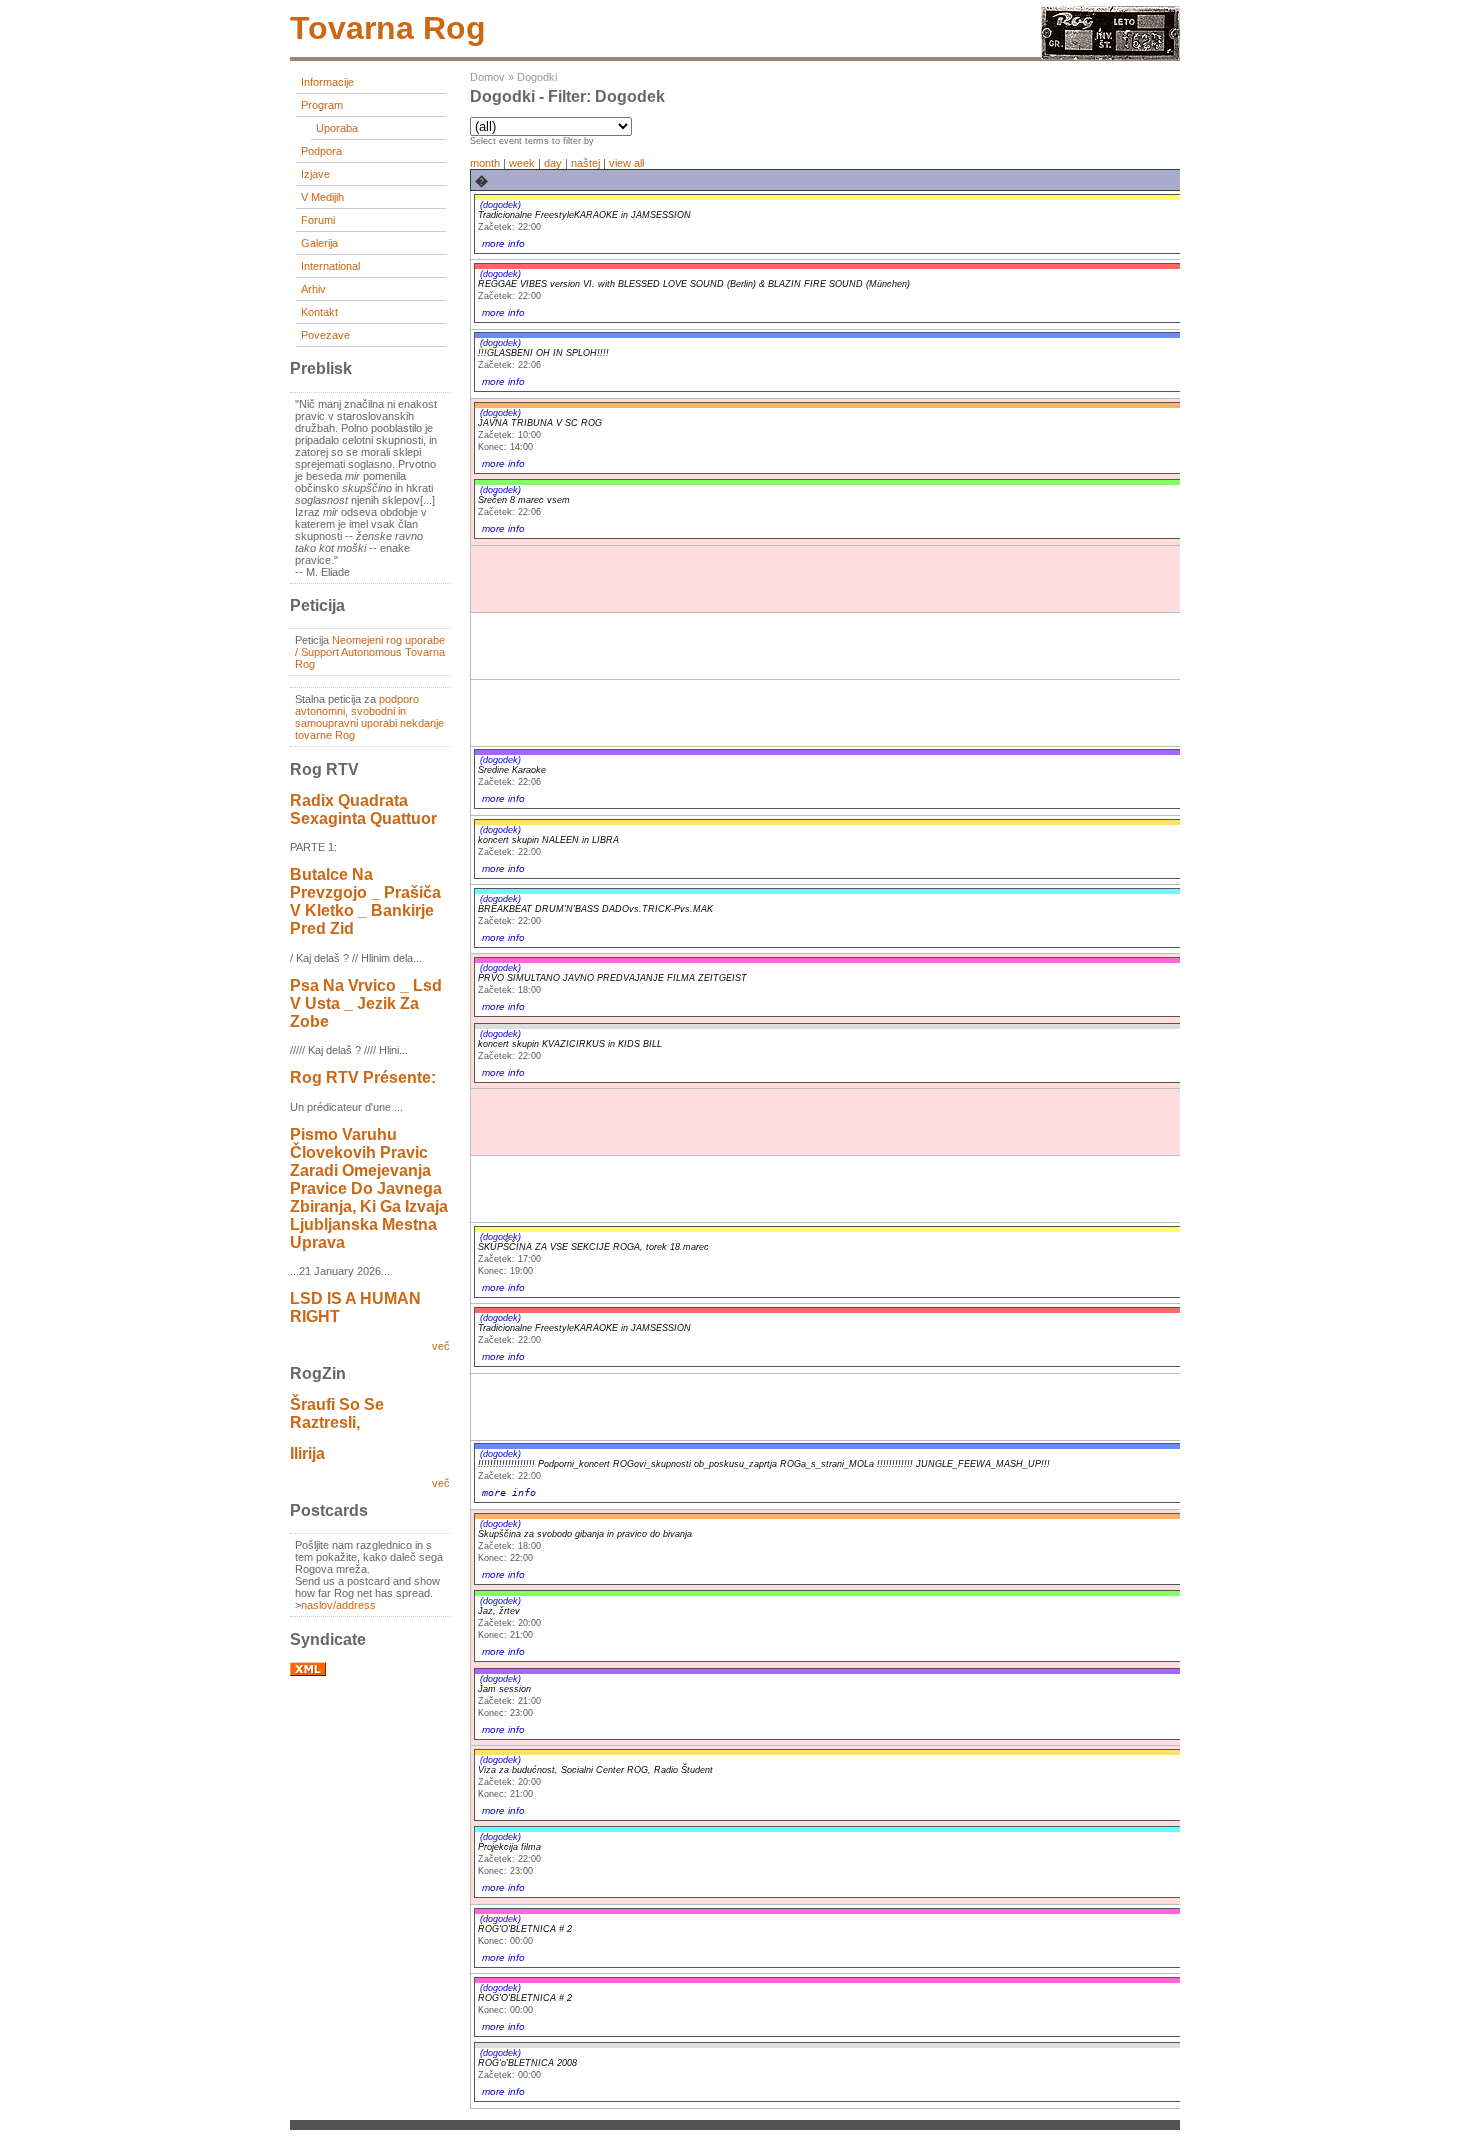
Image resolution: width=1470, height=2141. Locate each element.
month (485, 163)
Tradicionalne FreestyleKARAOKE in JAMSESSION (584, 215)
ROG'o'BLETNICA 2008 (527, 2063)
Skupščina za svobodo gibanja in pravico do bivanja (585, 1534)
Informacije (327, 82)
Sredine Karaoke (512, 770)
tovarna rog (388, 28)
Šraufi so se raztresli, (337, 1413)
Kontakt (319, 312)
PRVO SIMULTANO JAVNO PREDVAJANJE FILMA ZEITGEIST (612, 978)
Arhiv (313, 289)
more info (503, 243)
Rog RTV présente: (363, 1077)
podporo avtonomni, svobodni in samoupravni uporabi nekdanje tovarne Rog (369, 717)
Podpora (321, 151)
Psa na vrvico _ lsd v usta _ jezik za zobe (366, 1003)
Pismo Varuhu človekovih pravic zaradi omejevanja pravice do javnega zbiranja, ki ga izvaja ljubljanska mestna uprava (369, 1188)
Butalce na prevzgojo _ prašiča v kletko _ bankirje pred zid (365, 901)
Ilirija (307, 1453)
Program (322, 105)
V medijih (322, 197)
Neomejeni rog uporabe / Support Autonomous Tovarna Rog (370, 652)
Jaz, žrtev (499, 1611)
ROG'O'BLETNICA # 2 (525, 1929)
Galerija (319, 243)
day (553, 163)
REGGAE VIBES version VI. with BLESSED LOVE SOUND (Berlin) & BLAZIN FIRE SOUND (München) (694, 284)
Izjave (315, 174)
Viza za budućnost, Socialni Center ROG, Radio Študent (595, 1770)
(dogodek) (500, 205)
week (522, 163)
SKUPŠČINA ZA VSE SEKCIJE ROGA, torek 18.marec (593, 1247)
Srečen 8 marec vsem (524, 500)
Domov (487, 77)
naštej (585, 163)
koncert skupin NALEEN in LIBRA (548, 840)
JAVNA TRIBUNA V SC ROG (540, 423)
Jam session (504, 1689)
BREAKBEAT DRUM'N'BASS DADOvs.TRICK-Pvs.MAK (595, 909)
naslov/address (338, 1605)
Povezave (325, 335)
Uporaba (337, 128)
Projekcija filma (509, 1847)
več (441, 1346)
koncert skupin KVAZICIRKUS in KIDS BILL (570, 1044)
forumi (318, 220)
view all (626, 163)
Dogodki (537, 77)
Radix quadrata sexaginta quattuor (363, 809)
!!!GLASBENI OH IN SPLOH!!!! (543, 353)
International (330, 266)
